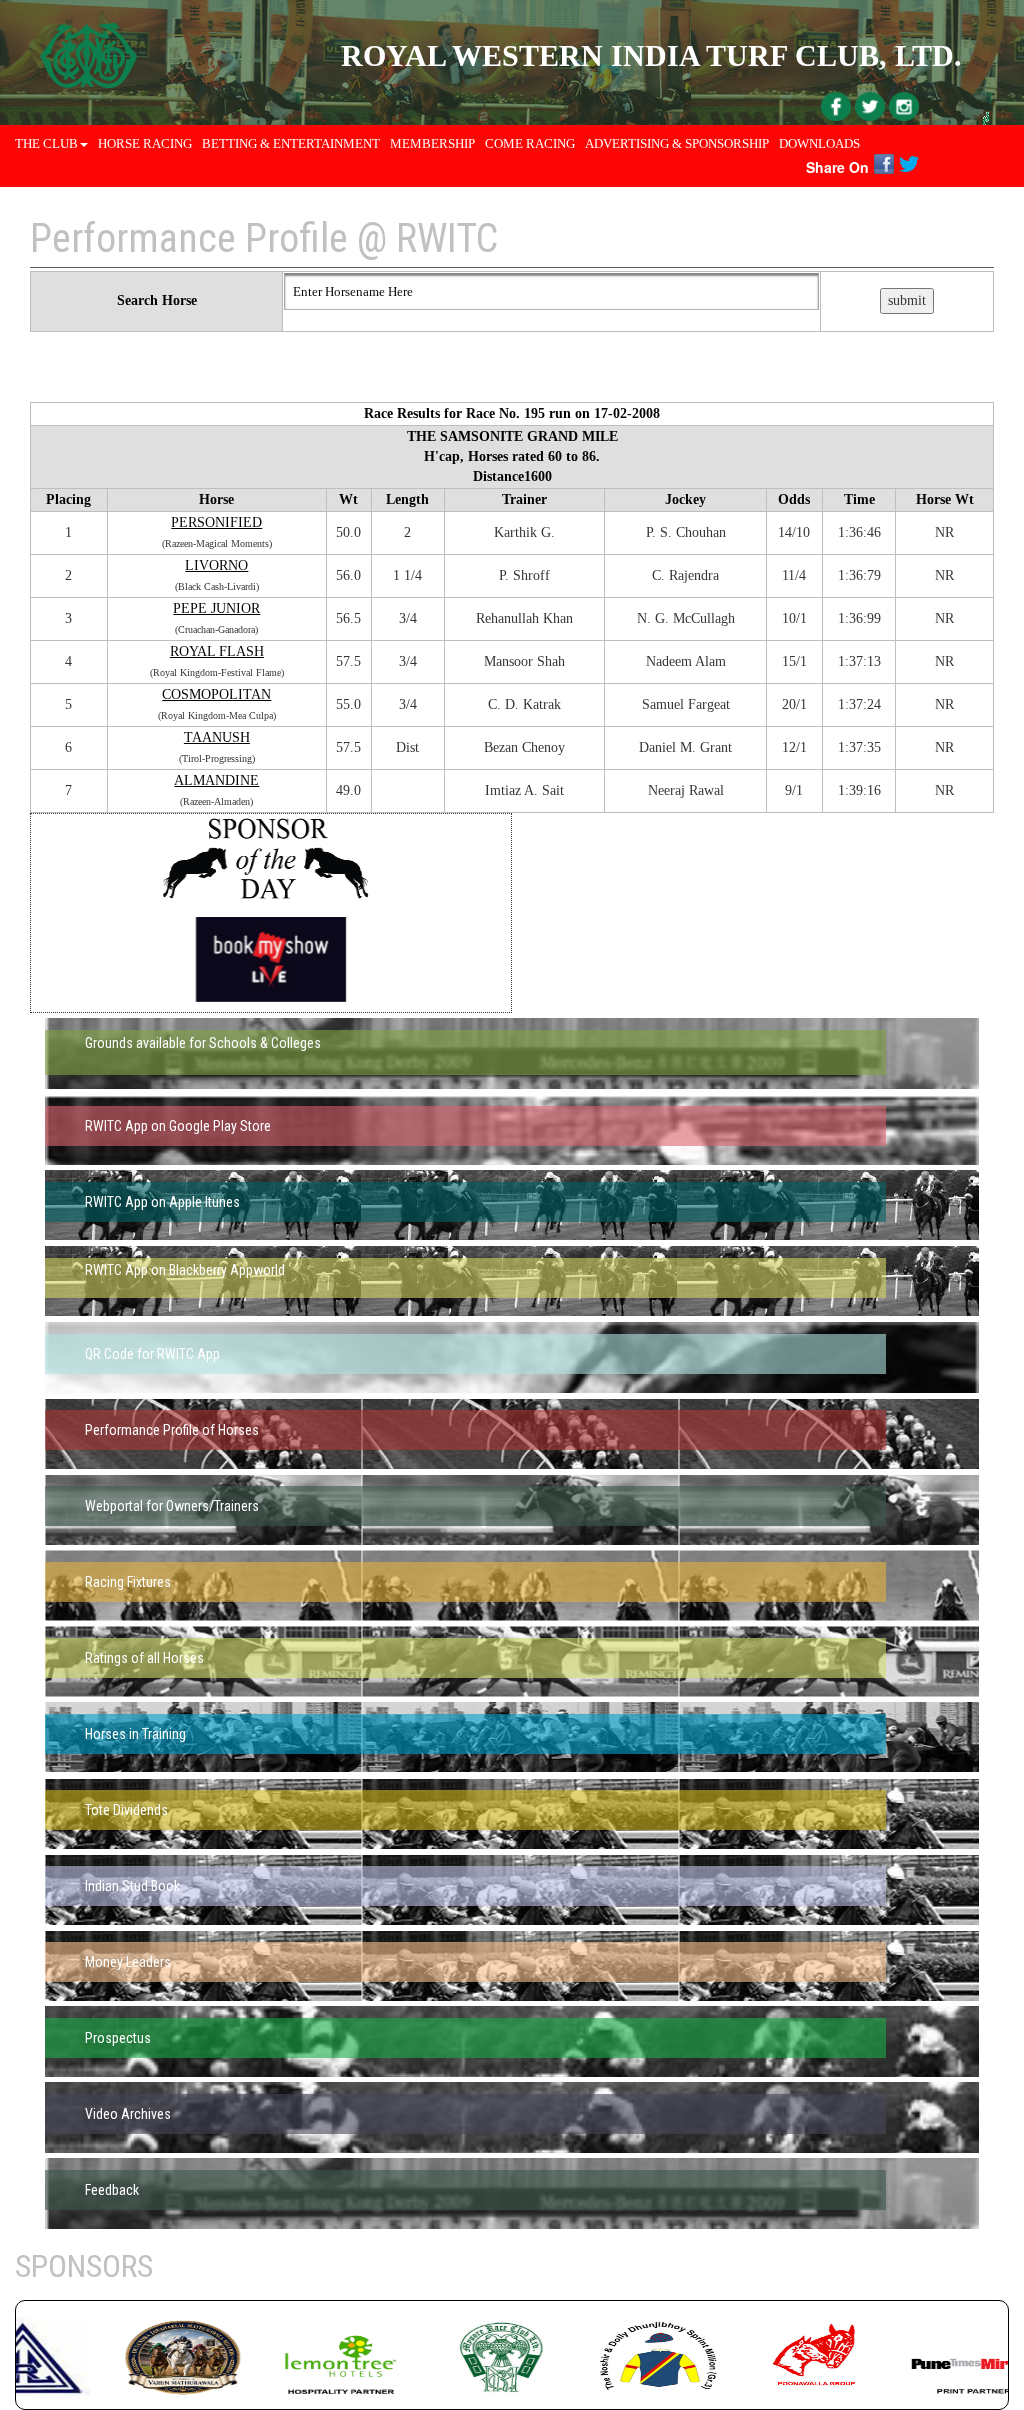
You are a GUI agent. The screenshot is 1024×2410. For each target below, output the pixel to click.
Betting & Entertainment (291, 143)
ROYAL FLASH (217, 651)
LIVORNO (216, 565)
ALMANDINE (216, 780)
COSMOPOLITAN (216, 694)
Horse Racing (145, 143)
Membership (432, 143)
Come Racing (530, 143)
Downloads (819, 143)
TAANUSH (217, 737)
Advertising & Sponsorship (677, 143)
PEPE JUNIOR (216, 608)
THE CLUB (46, 143)
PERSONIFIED (216, 522)
